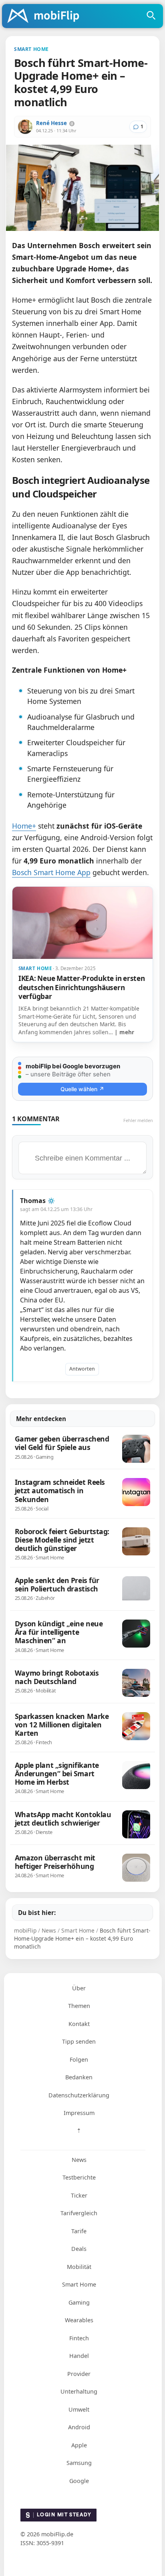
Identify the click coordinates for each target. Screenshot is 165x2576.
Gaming (79, 2302)
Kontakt (79, 2024)
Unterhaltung (79, 2391)
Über (79, 1988)
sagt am (56, 1209)
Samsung (79, 2463)
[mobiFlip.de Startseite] (46, 16)
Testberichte (79, 2177)
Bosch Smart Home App (51, 872)
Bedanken (79, 2077)
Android (79, 2427)
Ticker (79, 2195)
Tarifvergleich (79, 2213)
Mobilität (79, 2267)
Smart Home (79, 2284)
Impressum (79, 2113)
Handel (79, 2356)
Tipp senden (79, 2041)
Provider (79, 2374)
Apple (79, 2445)
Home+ (24, 826)
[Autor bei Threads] (72, 124)
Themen (79, 2006)
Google (79, 2481)
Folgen (79, 2059)
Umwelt (79, 2409)
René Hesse (51, 123)
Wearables (79, 2320)
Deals (79, 2249)
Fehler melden (138, 1120)
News (79, 2160)
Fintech (79, 2338)
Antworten (82, 1369)
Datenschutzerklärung (79, 2095)
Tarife (79, 2231)
